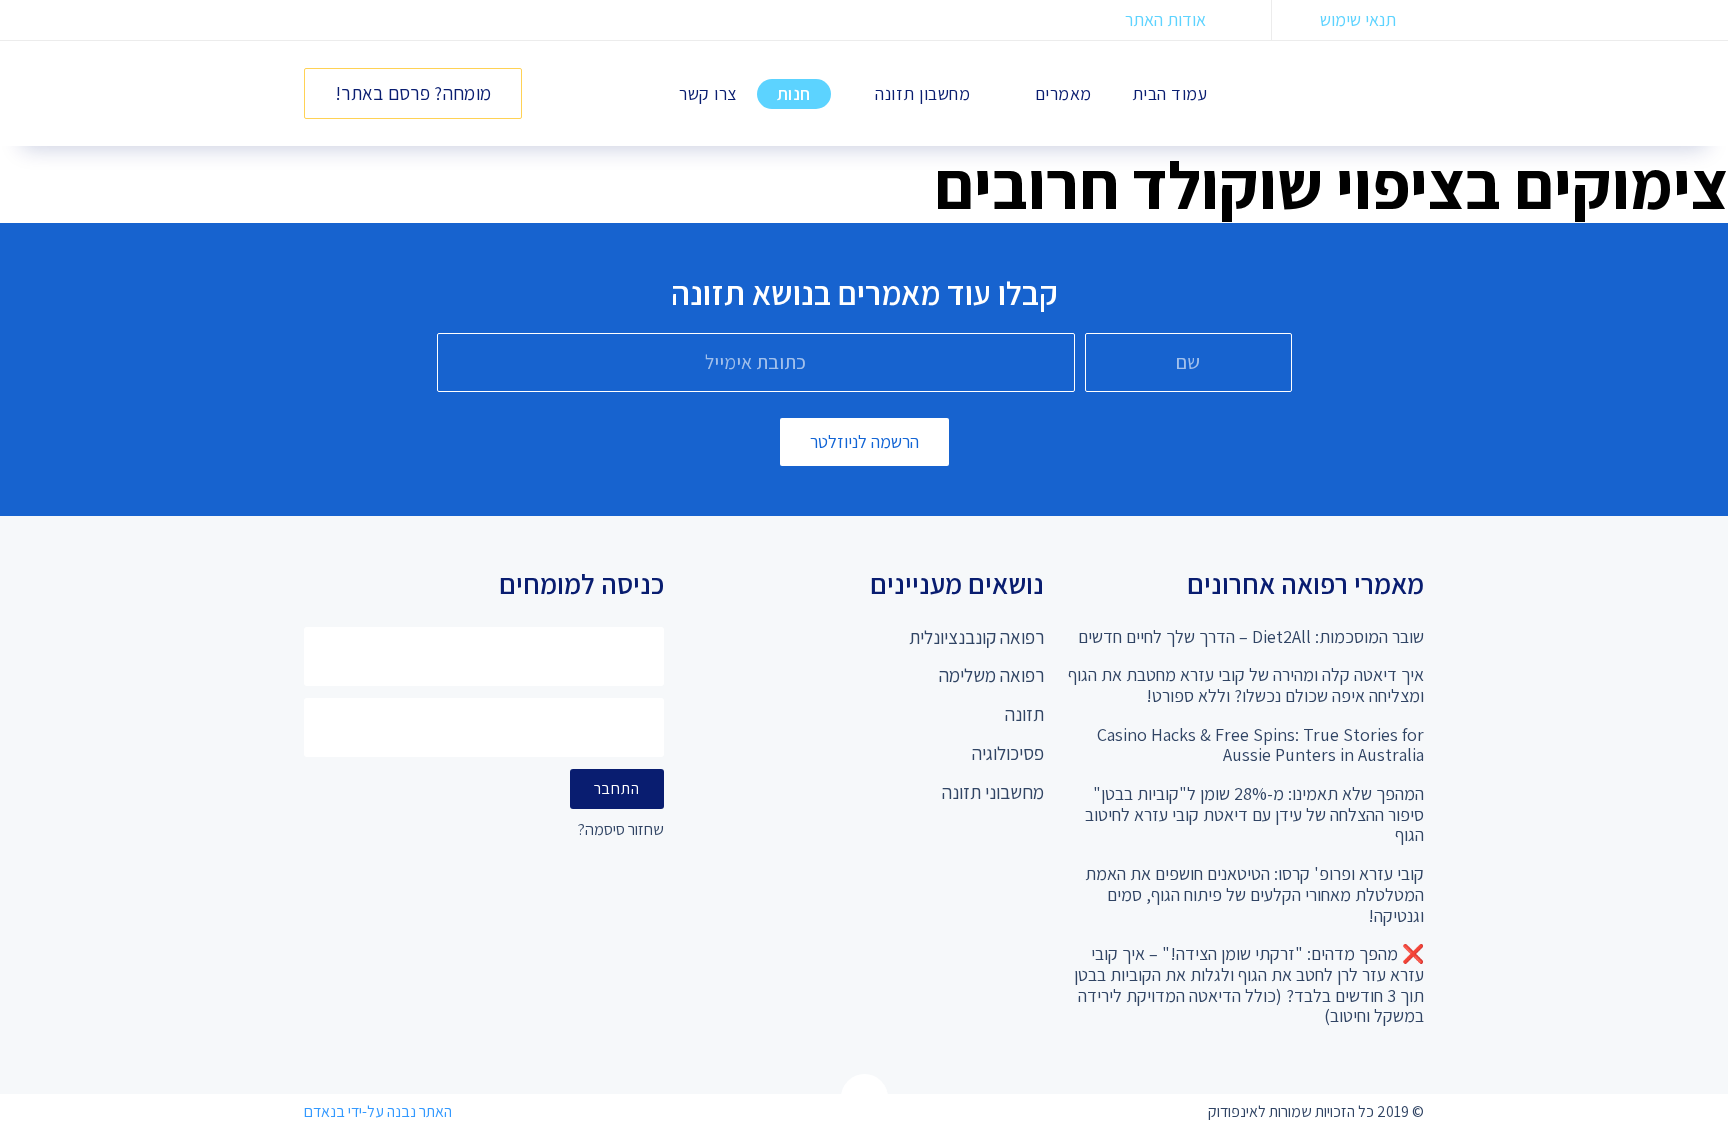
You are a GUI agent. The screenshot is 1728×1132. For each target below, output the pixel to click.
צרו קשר (708, 93)
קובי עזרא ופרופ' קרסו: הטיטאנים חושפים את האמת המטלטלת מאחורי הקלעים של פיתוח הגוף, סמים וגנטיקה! (1254, 894)
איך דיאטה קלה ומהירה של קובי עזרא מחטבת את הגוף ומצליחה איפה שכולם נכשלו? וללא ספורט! (1246, 685)
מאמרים (1063, 93)
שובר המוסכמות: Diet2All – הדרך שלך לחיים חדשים (1251, 636)
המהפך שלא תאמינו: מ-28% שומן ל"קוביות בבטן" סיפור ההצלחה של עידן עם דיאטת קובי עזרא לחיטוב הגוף (1254, 814)
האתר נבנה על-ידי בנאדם (378, 1111)
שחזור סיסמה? (621, 830)
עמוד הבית (1170, 93)
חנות (794, 93)
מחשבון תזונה (922, 93)
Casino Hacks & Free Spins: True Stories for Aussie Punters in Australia (1260, 745)
